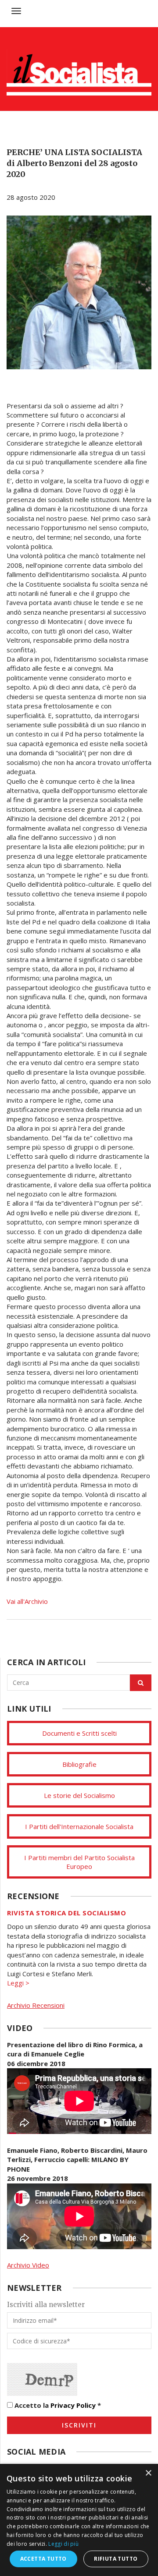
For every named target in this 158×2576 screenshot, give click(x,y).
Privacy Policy (73, 2405)
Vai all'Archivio (27, 1601)
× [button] (148, 2473)
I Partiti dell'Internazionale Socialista (79, 1826)
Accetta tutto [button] (43, 2559)
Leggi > (18, 1983)
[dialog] (79, 2520)
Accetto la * (57, 2405)
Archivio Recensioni (36, 2005)
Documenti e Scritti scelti (79, 1733)
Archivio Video (28, 2265)
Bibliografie (79, 1764)
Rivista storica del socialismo (66, 1913)
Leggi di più (63, 2544)
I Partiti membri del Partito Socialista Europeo (79, 1862)
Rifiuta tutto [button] (116, 2559)
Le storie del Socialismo (79, 1795)
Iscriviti (79, 2425)
